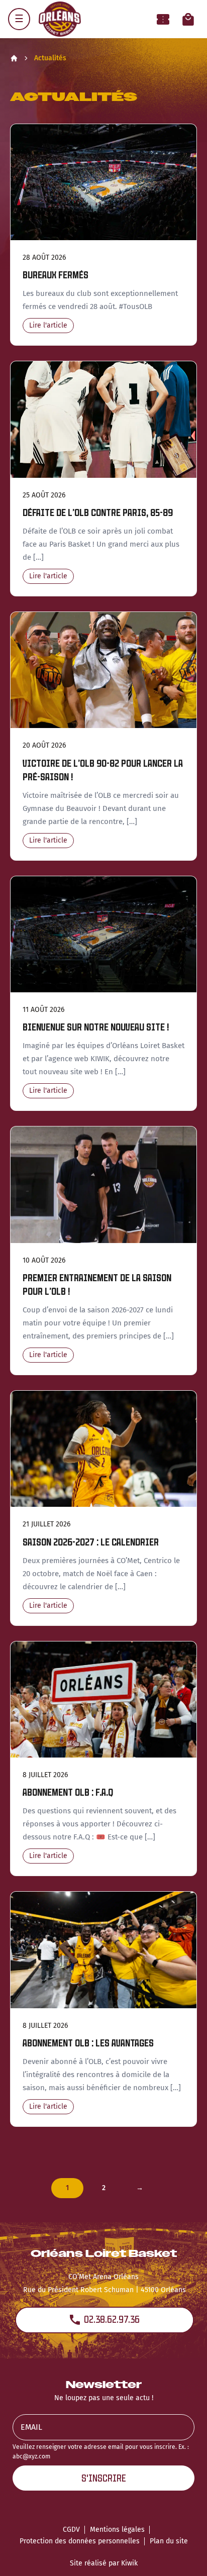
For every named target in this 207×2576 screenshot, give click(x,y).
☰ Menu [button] (19, 19)
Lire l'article (48, 325)
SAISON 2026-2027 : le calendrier (91, 1542)
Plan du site (169, 2541)
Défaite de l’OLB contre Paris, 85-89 (98, 513)
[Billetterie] (163, 19)
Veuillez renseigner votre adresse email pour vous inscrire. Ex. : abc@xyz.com (101, 2452)
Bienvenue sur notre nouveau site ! (96, 1027)
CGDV (71, 2530)
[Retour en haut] (184, 2555)
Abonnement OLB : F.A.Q (68, 1792)
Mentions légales (117, 2530)
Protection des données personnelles (80, 2541)
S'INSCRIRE (104, 2478)
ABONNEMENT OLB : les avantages (88, 2043)
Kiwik (129, 2563)
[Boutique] (188, 19)
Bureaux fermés (56, 275)
